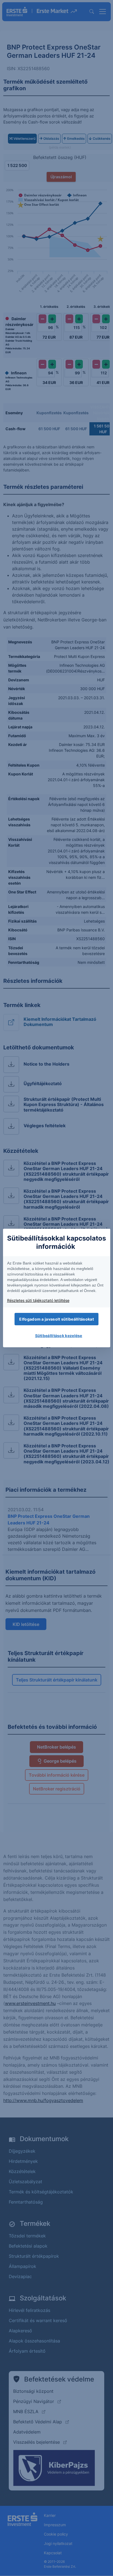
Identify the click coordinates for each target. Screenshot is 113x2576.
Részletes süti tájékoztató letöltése (38, 1300)
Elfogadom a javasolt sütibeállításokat (56, 1319)
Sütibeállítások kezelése (59, 1336)
